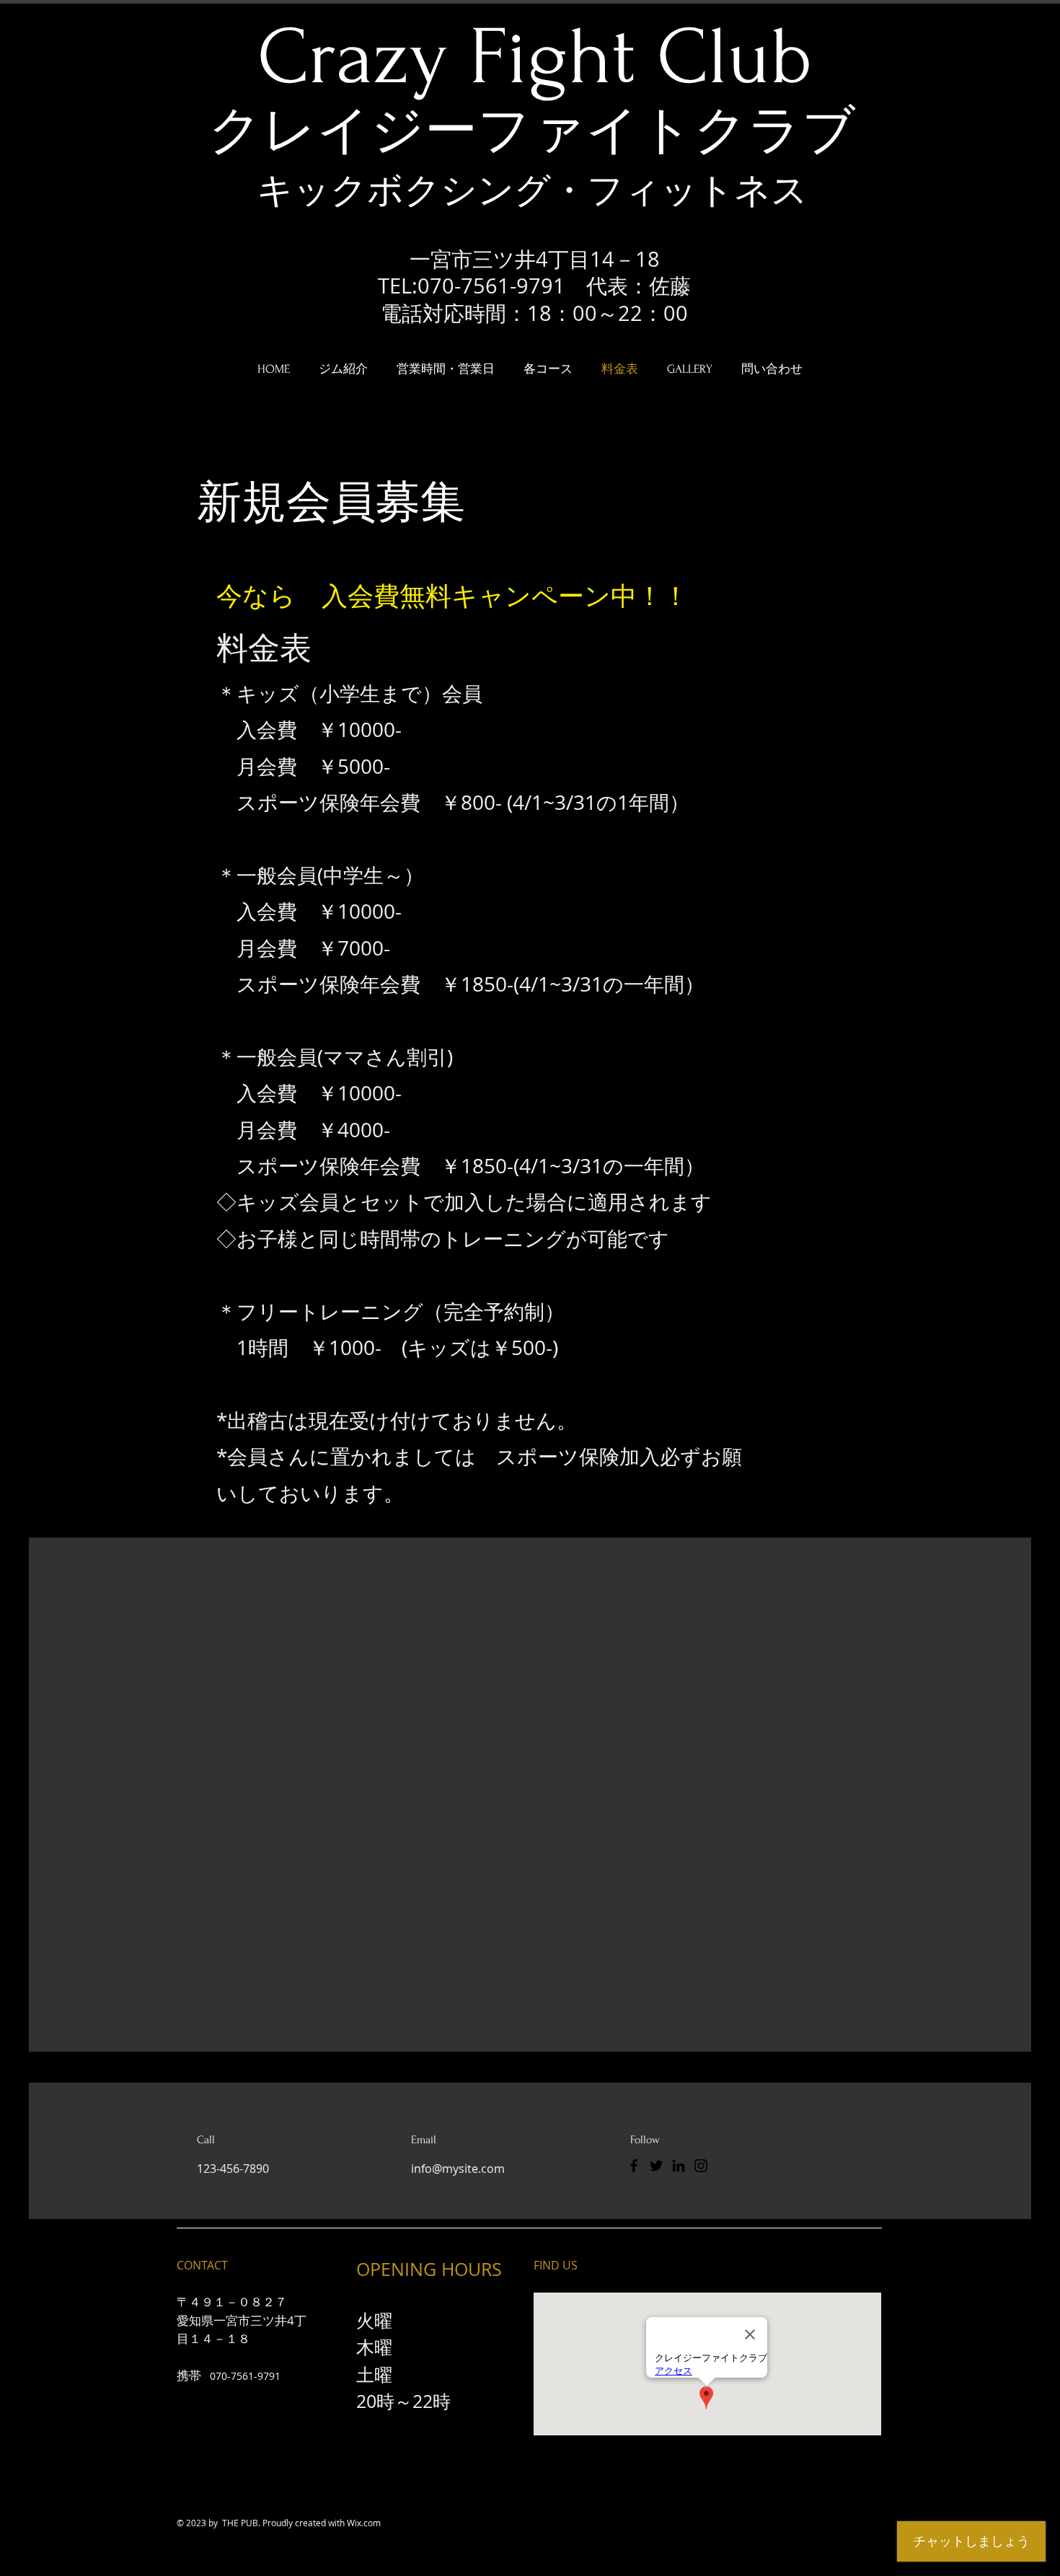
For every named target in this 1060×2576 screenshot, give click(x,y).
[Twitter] (656, 2166)
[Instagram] (701, 2166)
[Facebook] (634, 2166)
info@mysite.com (458, 2169)
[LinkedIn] (679, 2166)
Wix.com (364, 2523)
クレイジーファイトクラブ (532, 132)
